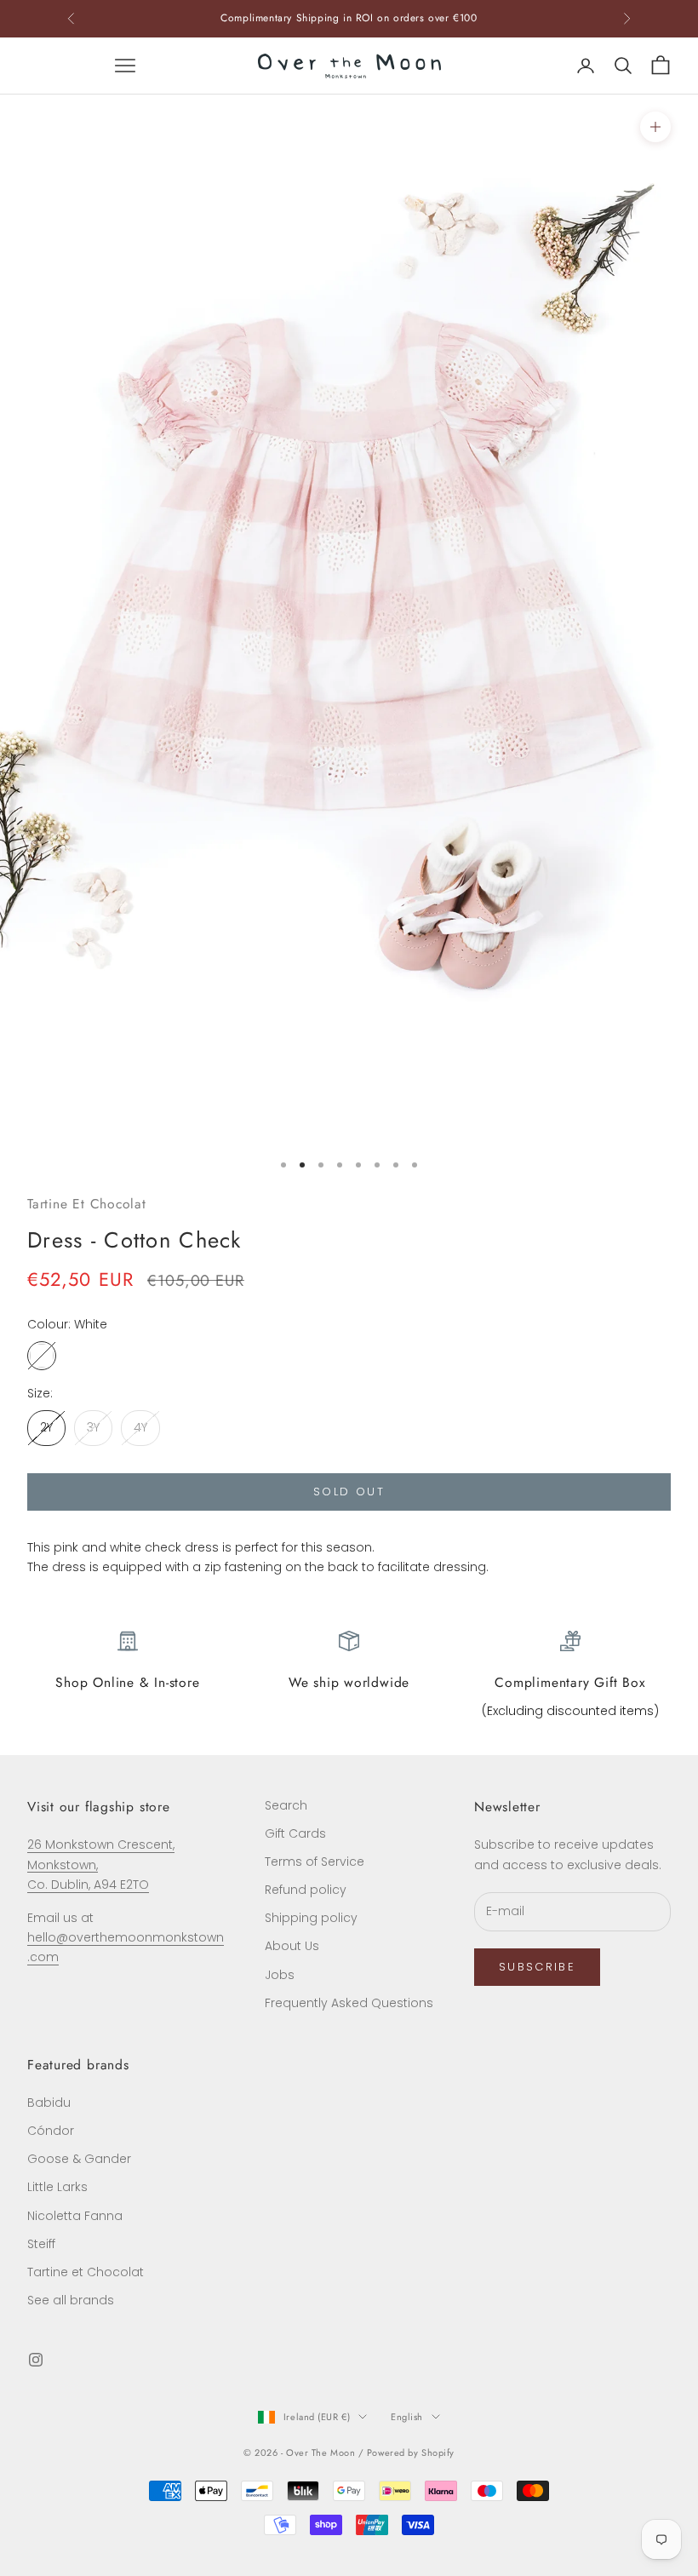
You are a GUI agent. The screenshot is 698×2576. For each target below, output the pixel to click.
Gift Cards (295, 1833)
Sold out (349, 1492)
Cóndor (51, 2131)
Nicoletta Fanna (75, 2216)
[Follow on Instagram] (36, 2360)
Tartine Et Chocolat (87, 1204)
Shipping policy (311, 1918)
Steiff (41, 2244)
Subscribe (537, 1967)
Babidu (49, 2103)
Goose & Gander (79, 2159)
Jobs (280, 1975)
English (407, 2417)
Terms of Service (315, 1862)
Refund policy (306, 1890)
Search (286, 1805)
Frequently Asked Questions (349, 2003)
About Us (292, 1946)
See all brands (71, 2300)
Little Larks (57, 2187)
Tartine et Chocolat (86, 2272)
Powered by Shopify (411, 2453)
